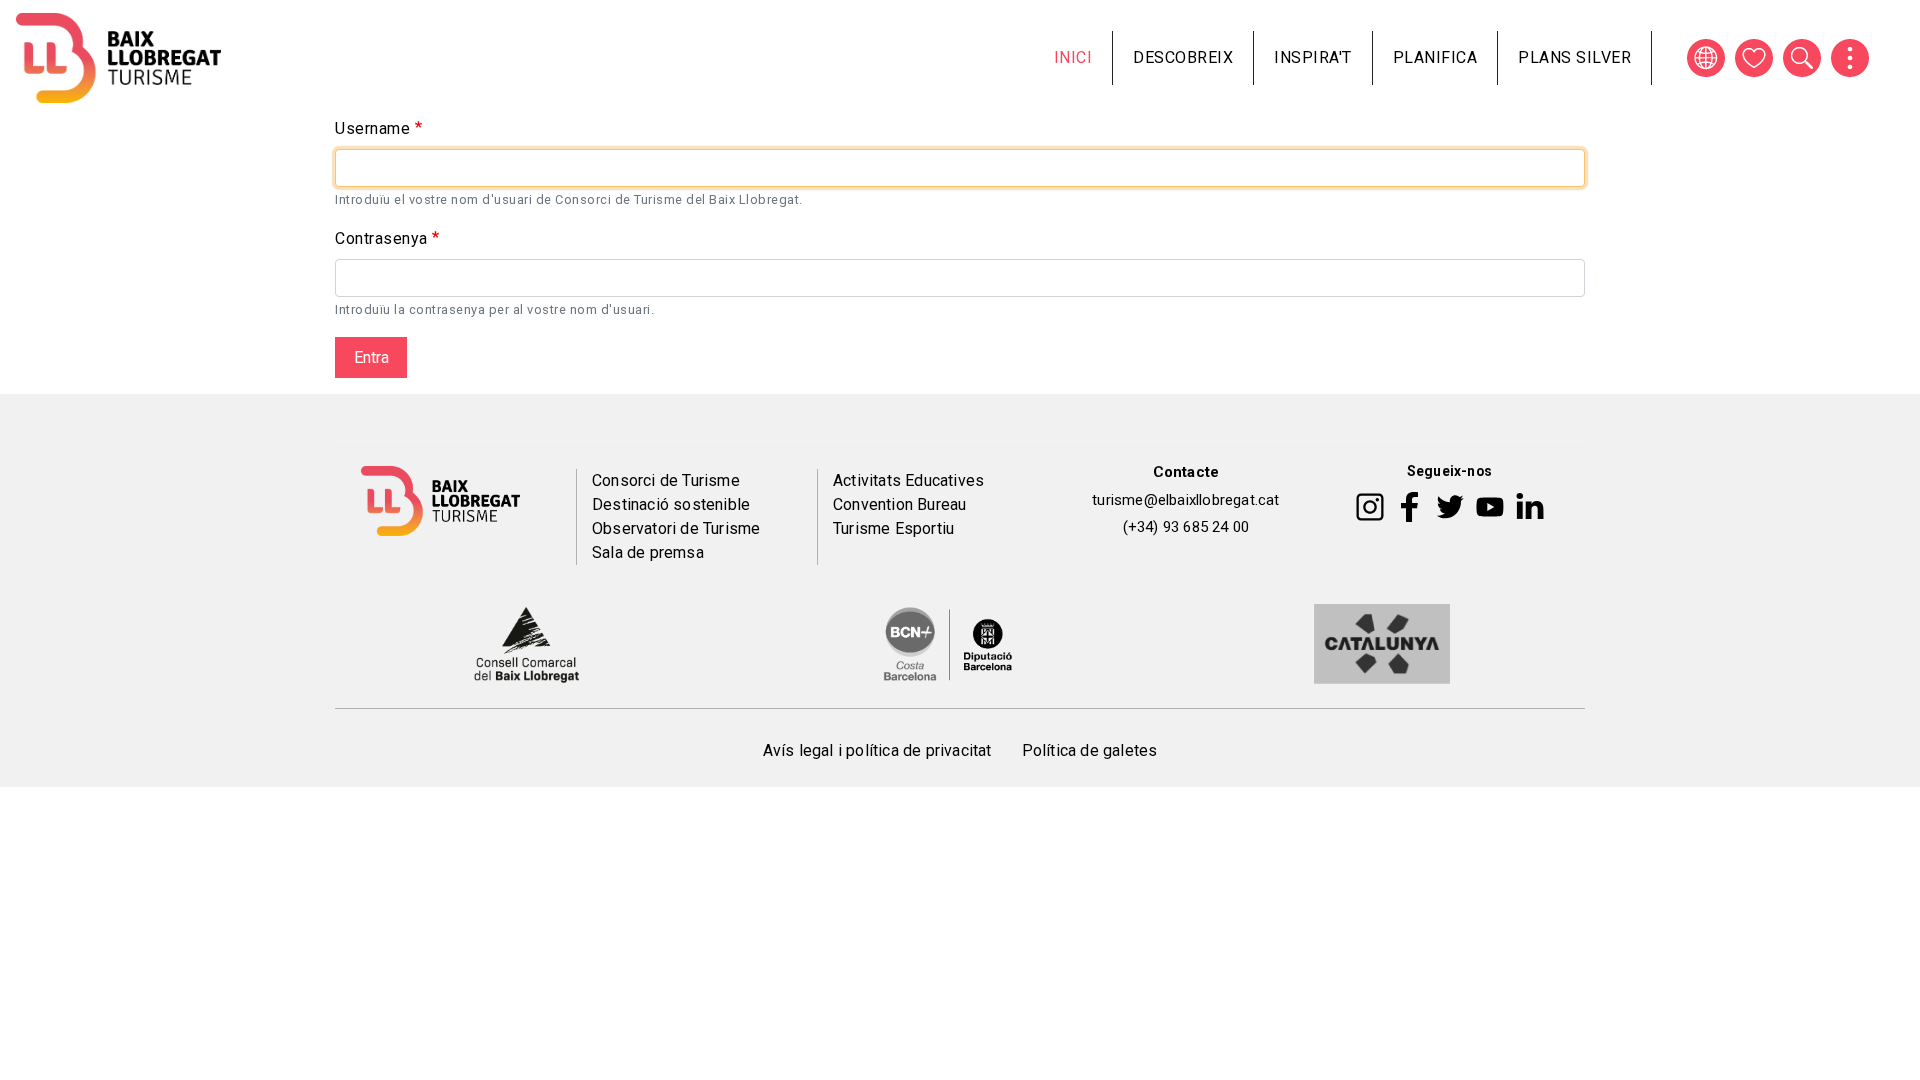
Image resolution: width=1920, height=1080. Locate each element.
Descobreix (1183, 57)
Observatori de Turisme (676, 528)
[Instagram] (1370, 505)
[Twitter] (1450, 505)
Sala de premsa (648, 552)
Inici (1073, 57)
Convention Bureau (899, 504)
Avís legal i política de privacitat (877, 750)
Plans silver (1574, 57)
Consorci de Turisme (666, 480)
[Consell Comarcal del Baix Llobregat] (526, 643)
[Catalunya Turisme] (1382, 643)
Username (372, 128)
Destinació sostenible (671, 504)
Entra (371, 357)
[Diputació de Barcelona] (948, 643)
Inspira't (1313, 57)
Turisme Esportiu (893, 528)
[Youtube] (1490, 505)
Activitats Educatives (908, 480)
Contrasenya (381, 238)
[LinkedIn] (1530, 505)
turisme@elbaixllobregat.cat (1185, 500)
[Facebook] (1409, 505)
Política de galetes (1090, 750)
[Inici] (118, 58)
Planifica (1435, 57)
